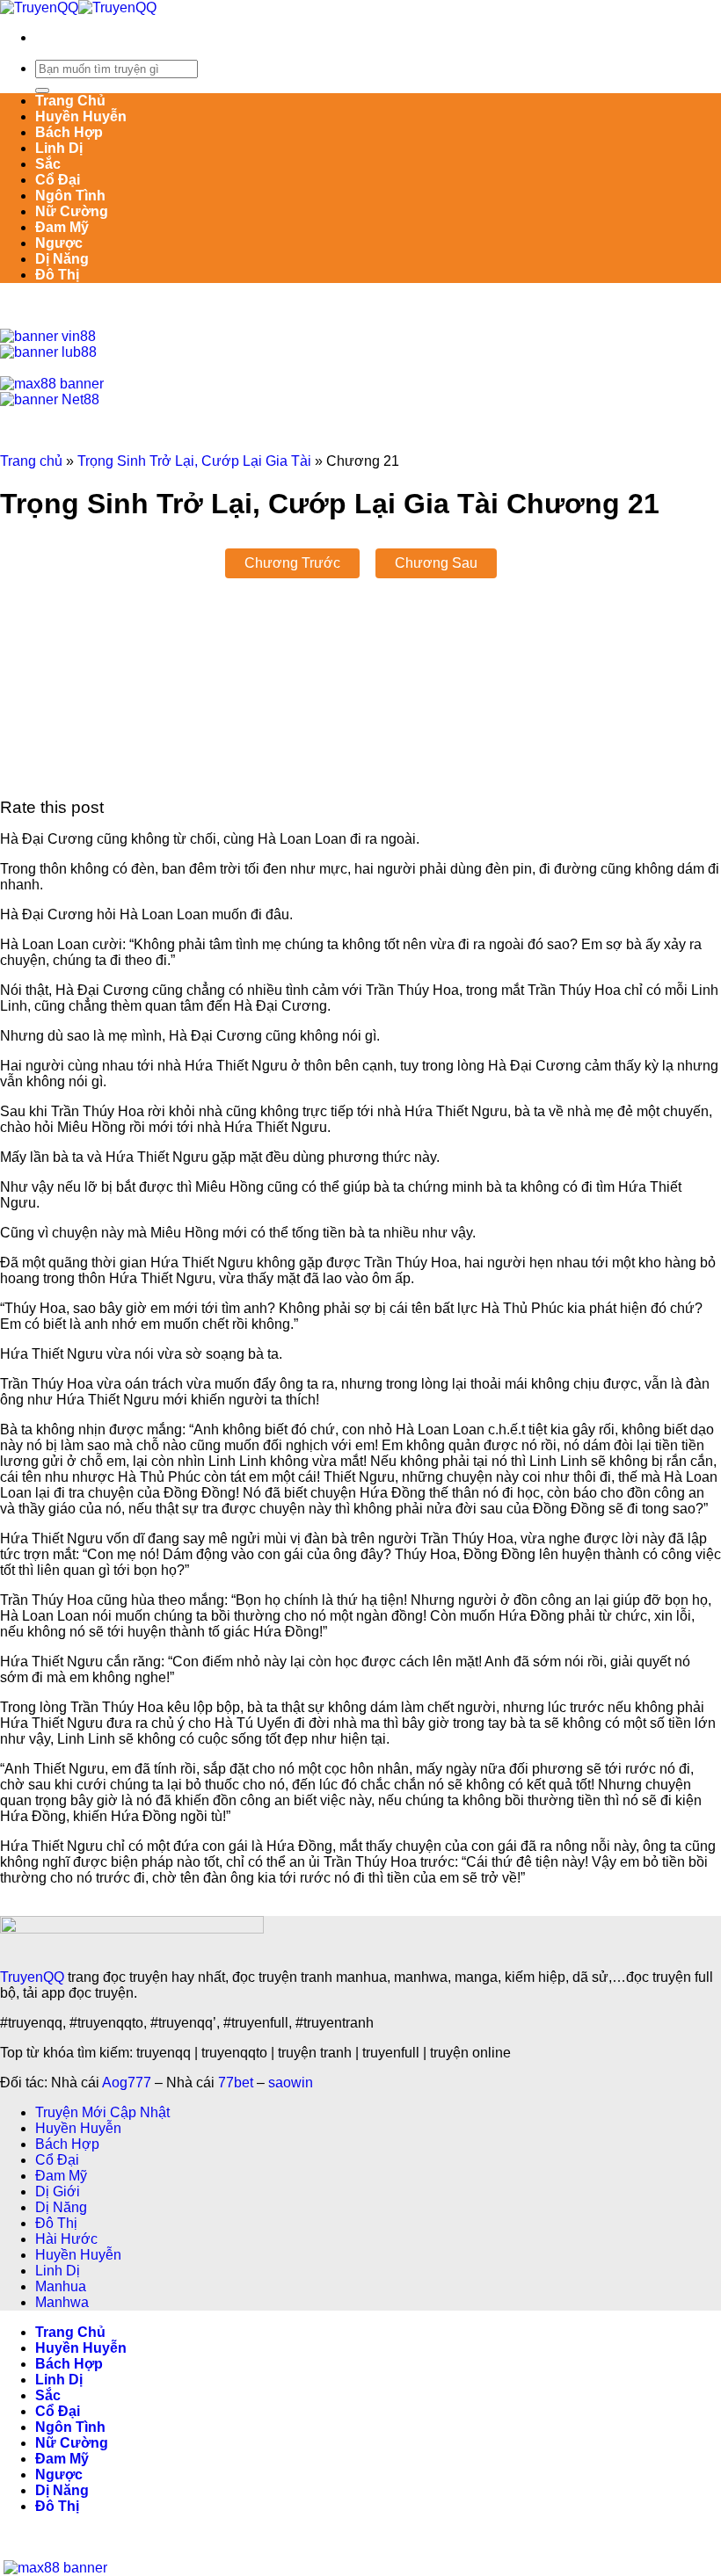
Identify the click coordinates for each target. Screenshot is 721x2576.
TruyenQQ (32, 1977)
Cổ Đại (58, 180)
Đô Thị (57, 275)
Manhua (61, 2286)
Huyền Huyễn (81, 116)
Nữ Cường (72, 211)
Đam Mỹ (62, 227)
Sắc (48, 164)
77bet (236, 2083)
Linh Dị (59, 148)
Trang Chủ (70, 101)
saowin (291, 2083)
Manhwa (62, 2302)
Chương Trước (292, 563)
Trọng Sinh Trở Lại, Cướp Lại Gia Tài (194, 461)
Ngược (59, 243)
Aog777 (127, 2083)
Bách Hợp (69, 132)
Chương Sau (436, 563)
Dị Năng (62, 259)
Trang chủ (31, 461)
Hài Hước (66, 2239)
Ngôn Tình (70, 196)
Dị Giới (58, 2191)
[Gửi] (42, 91)
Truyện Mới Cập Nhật (102, 2112)
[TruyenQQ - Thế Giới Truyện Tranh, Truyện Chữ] (78, 7)
